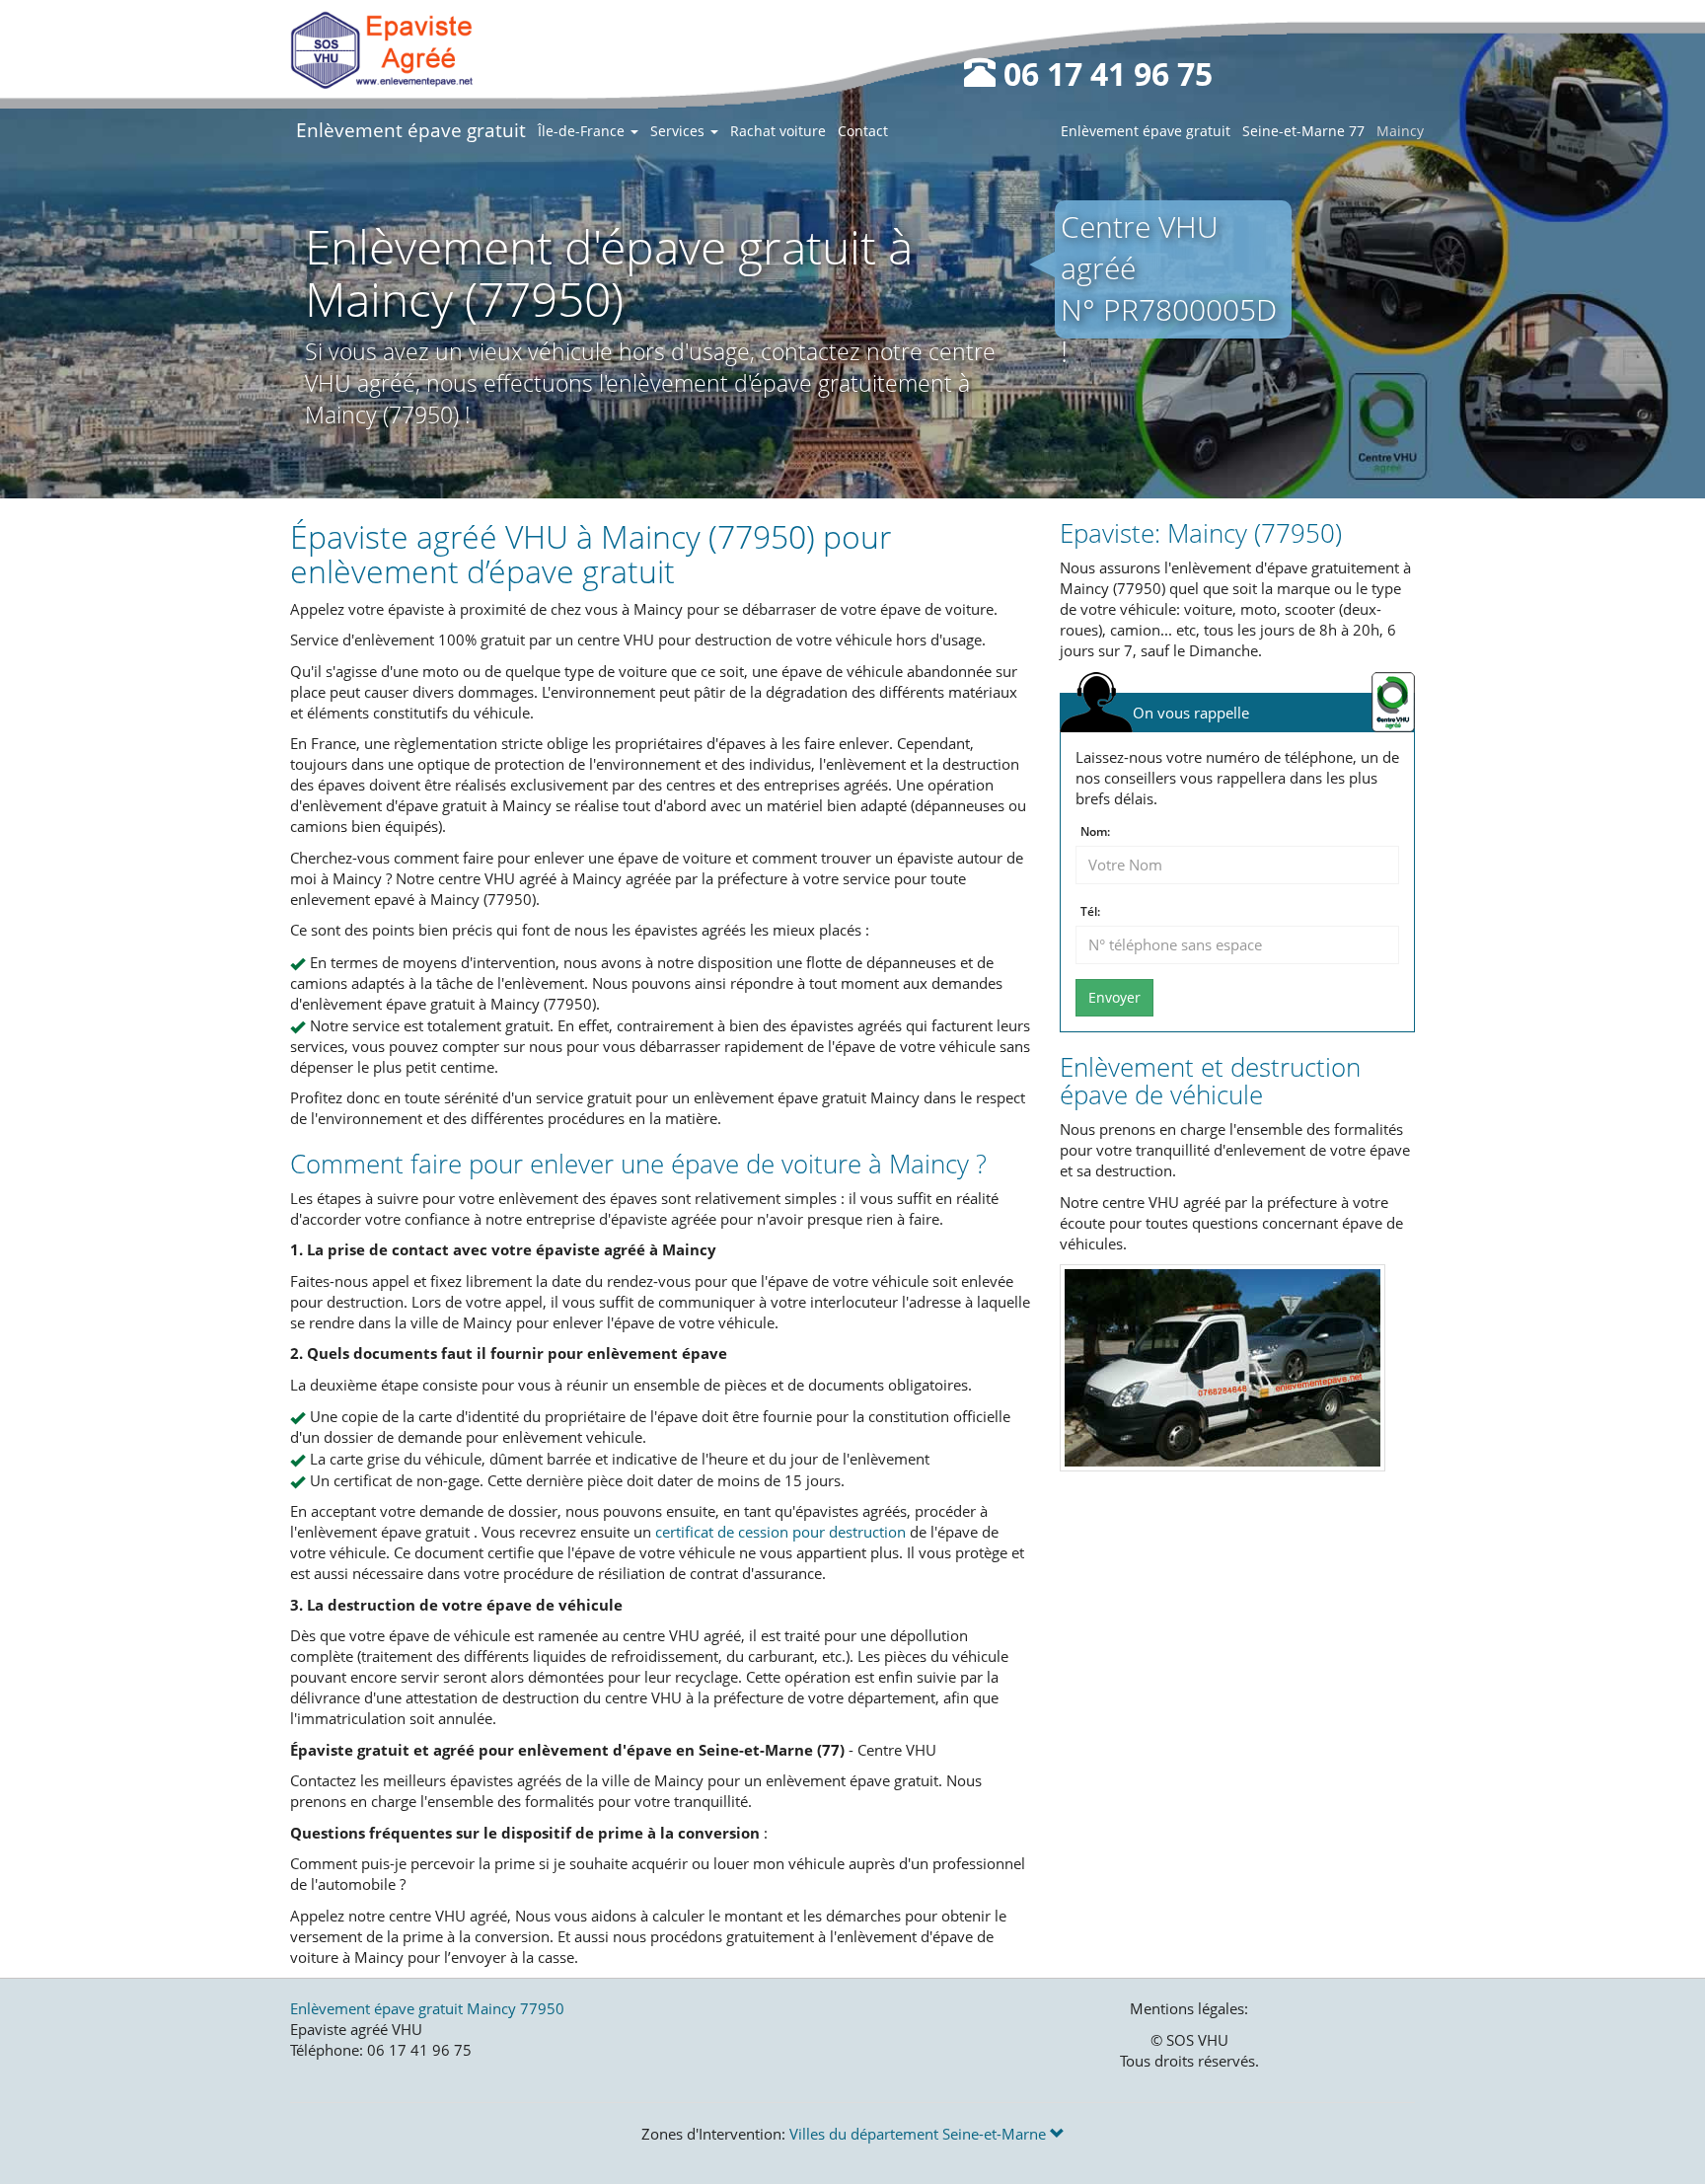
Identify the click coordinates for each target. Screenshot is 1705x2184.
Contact (863, 131)
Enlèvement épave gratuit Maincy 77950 (427, 2008)
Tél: (1090, 912)
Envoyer (1114, 997)
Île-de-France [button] (583, 131)
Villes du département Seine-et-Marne (920, 2134)
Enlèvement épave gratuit (411, 130)
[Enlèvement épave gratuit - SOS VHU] (381, 49)
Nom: (1095, 832)
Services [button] (679, 131)
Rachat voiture (778, 131)
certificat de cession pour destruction (780, 1532)
